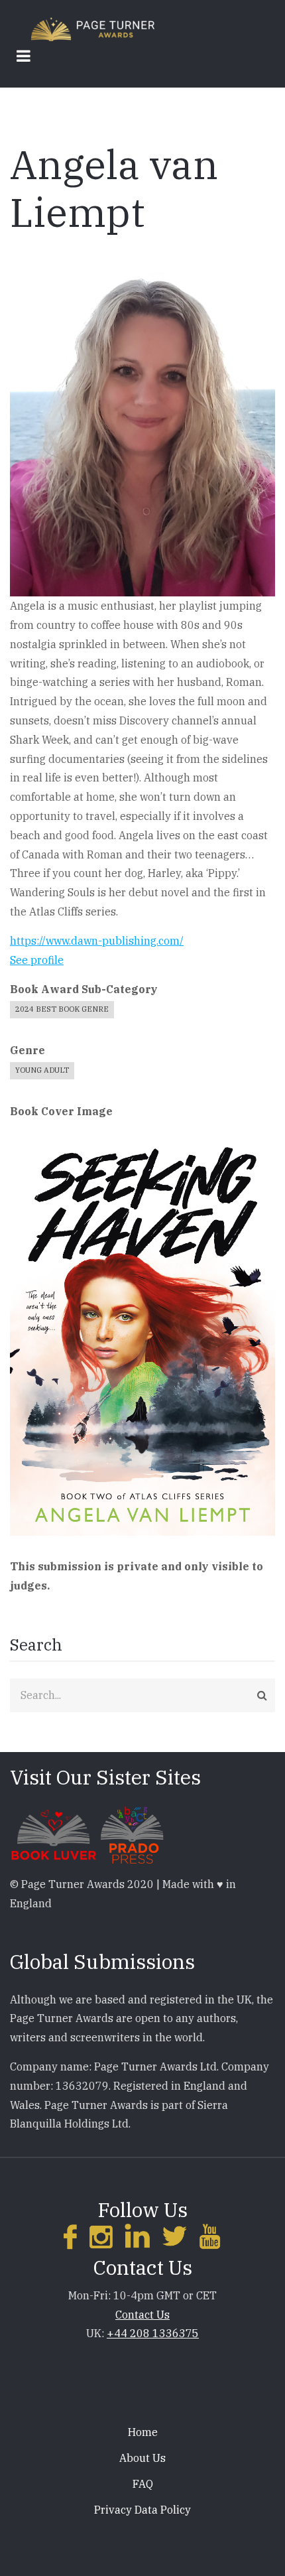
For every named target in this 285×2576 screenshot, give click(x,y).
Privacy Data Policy (142, 2510)
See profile (37, 960)
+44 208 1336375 (153, 2333)
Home (143, 2432)
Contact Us (142, 2315)
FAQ (143, 2484)
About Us (142, 2458)
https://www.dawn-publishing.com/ (97, 941)
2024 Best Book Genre (62, 1009)
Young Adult (42, 1070)
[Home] (93, 28)
